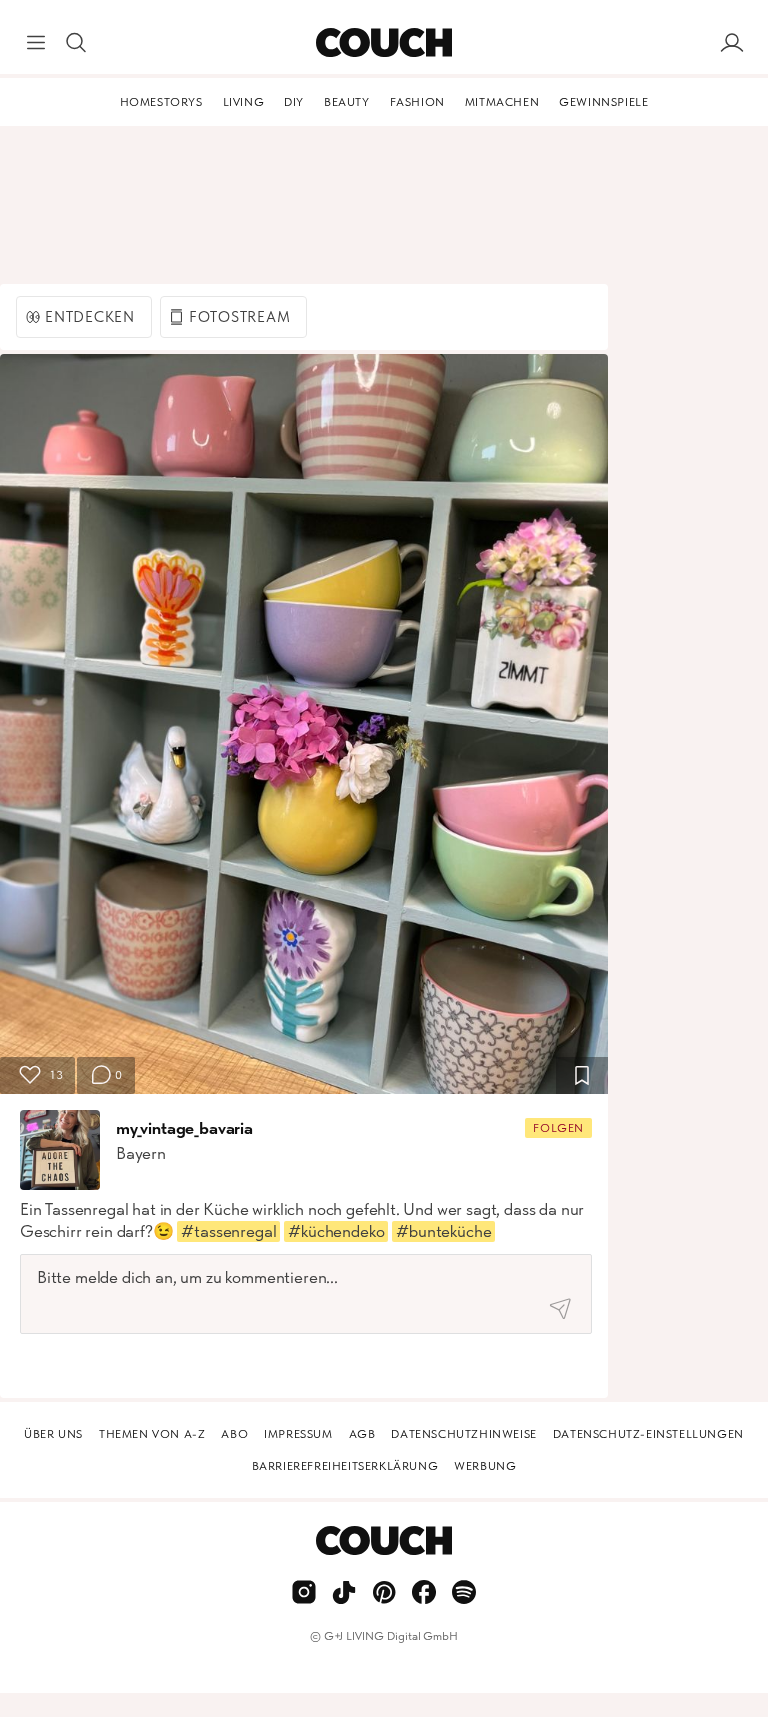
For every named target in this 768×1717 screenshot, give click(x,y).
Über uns (53, 1434)
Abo (234, 1434)
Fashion (417, 102)
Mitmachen (502, 102)
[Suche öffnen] (76, 43)
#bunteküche (443, 1231)
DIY (294, 102)
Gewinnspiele (603, 102)
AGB (362, 1434)
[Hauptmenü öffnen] (36, 43)
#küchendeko (336, 1231)
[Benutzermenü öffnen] (732, 43)
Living (244, 102)
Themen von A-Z (152, 1434)
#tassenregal (228, 1231)
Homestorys (161, 102)
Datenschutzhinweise (463, 1434)
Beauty (347, 102)
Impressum (298, 1434)
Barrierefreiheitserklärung (345, 1466)
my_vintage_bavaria (184, 1128)
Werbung (485, 1466)
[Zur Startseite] (383, 43)
